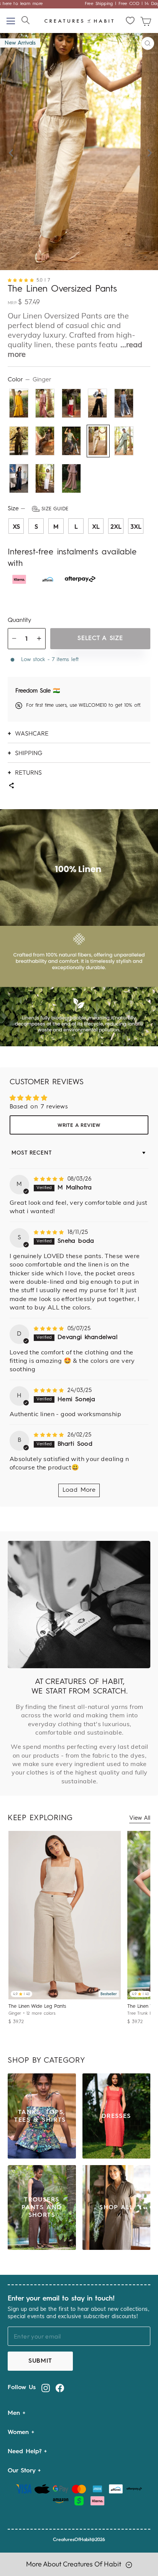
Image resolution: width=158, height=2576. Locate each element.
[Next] (148, 151)
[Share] (11, 786)
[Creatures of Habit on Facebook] (60, 2388)
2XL (116, 526)
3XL (136, 526)
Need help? (26, 2452)
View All (140, 1818)
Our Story (23, 2471)
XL (96, 526)
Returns (28, 772)
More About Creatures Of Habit (74, 2564)
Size (38, 509)
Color (30, 380)
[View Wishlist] (131, 21)
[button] (22, 280)
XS (16, 526)
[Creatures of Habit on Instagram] (46, 2388)
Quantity (19, 620)
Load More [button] (79, 1490)
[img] (50, 1179)
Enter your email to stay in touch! (61, 2299)
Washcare (32, 733)
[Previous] (10, 151)
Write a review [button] (79, 1126)
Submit (40, 2361)
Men (15, 2413)
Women (20, 2433)
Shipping (29, 753)
